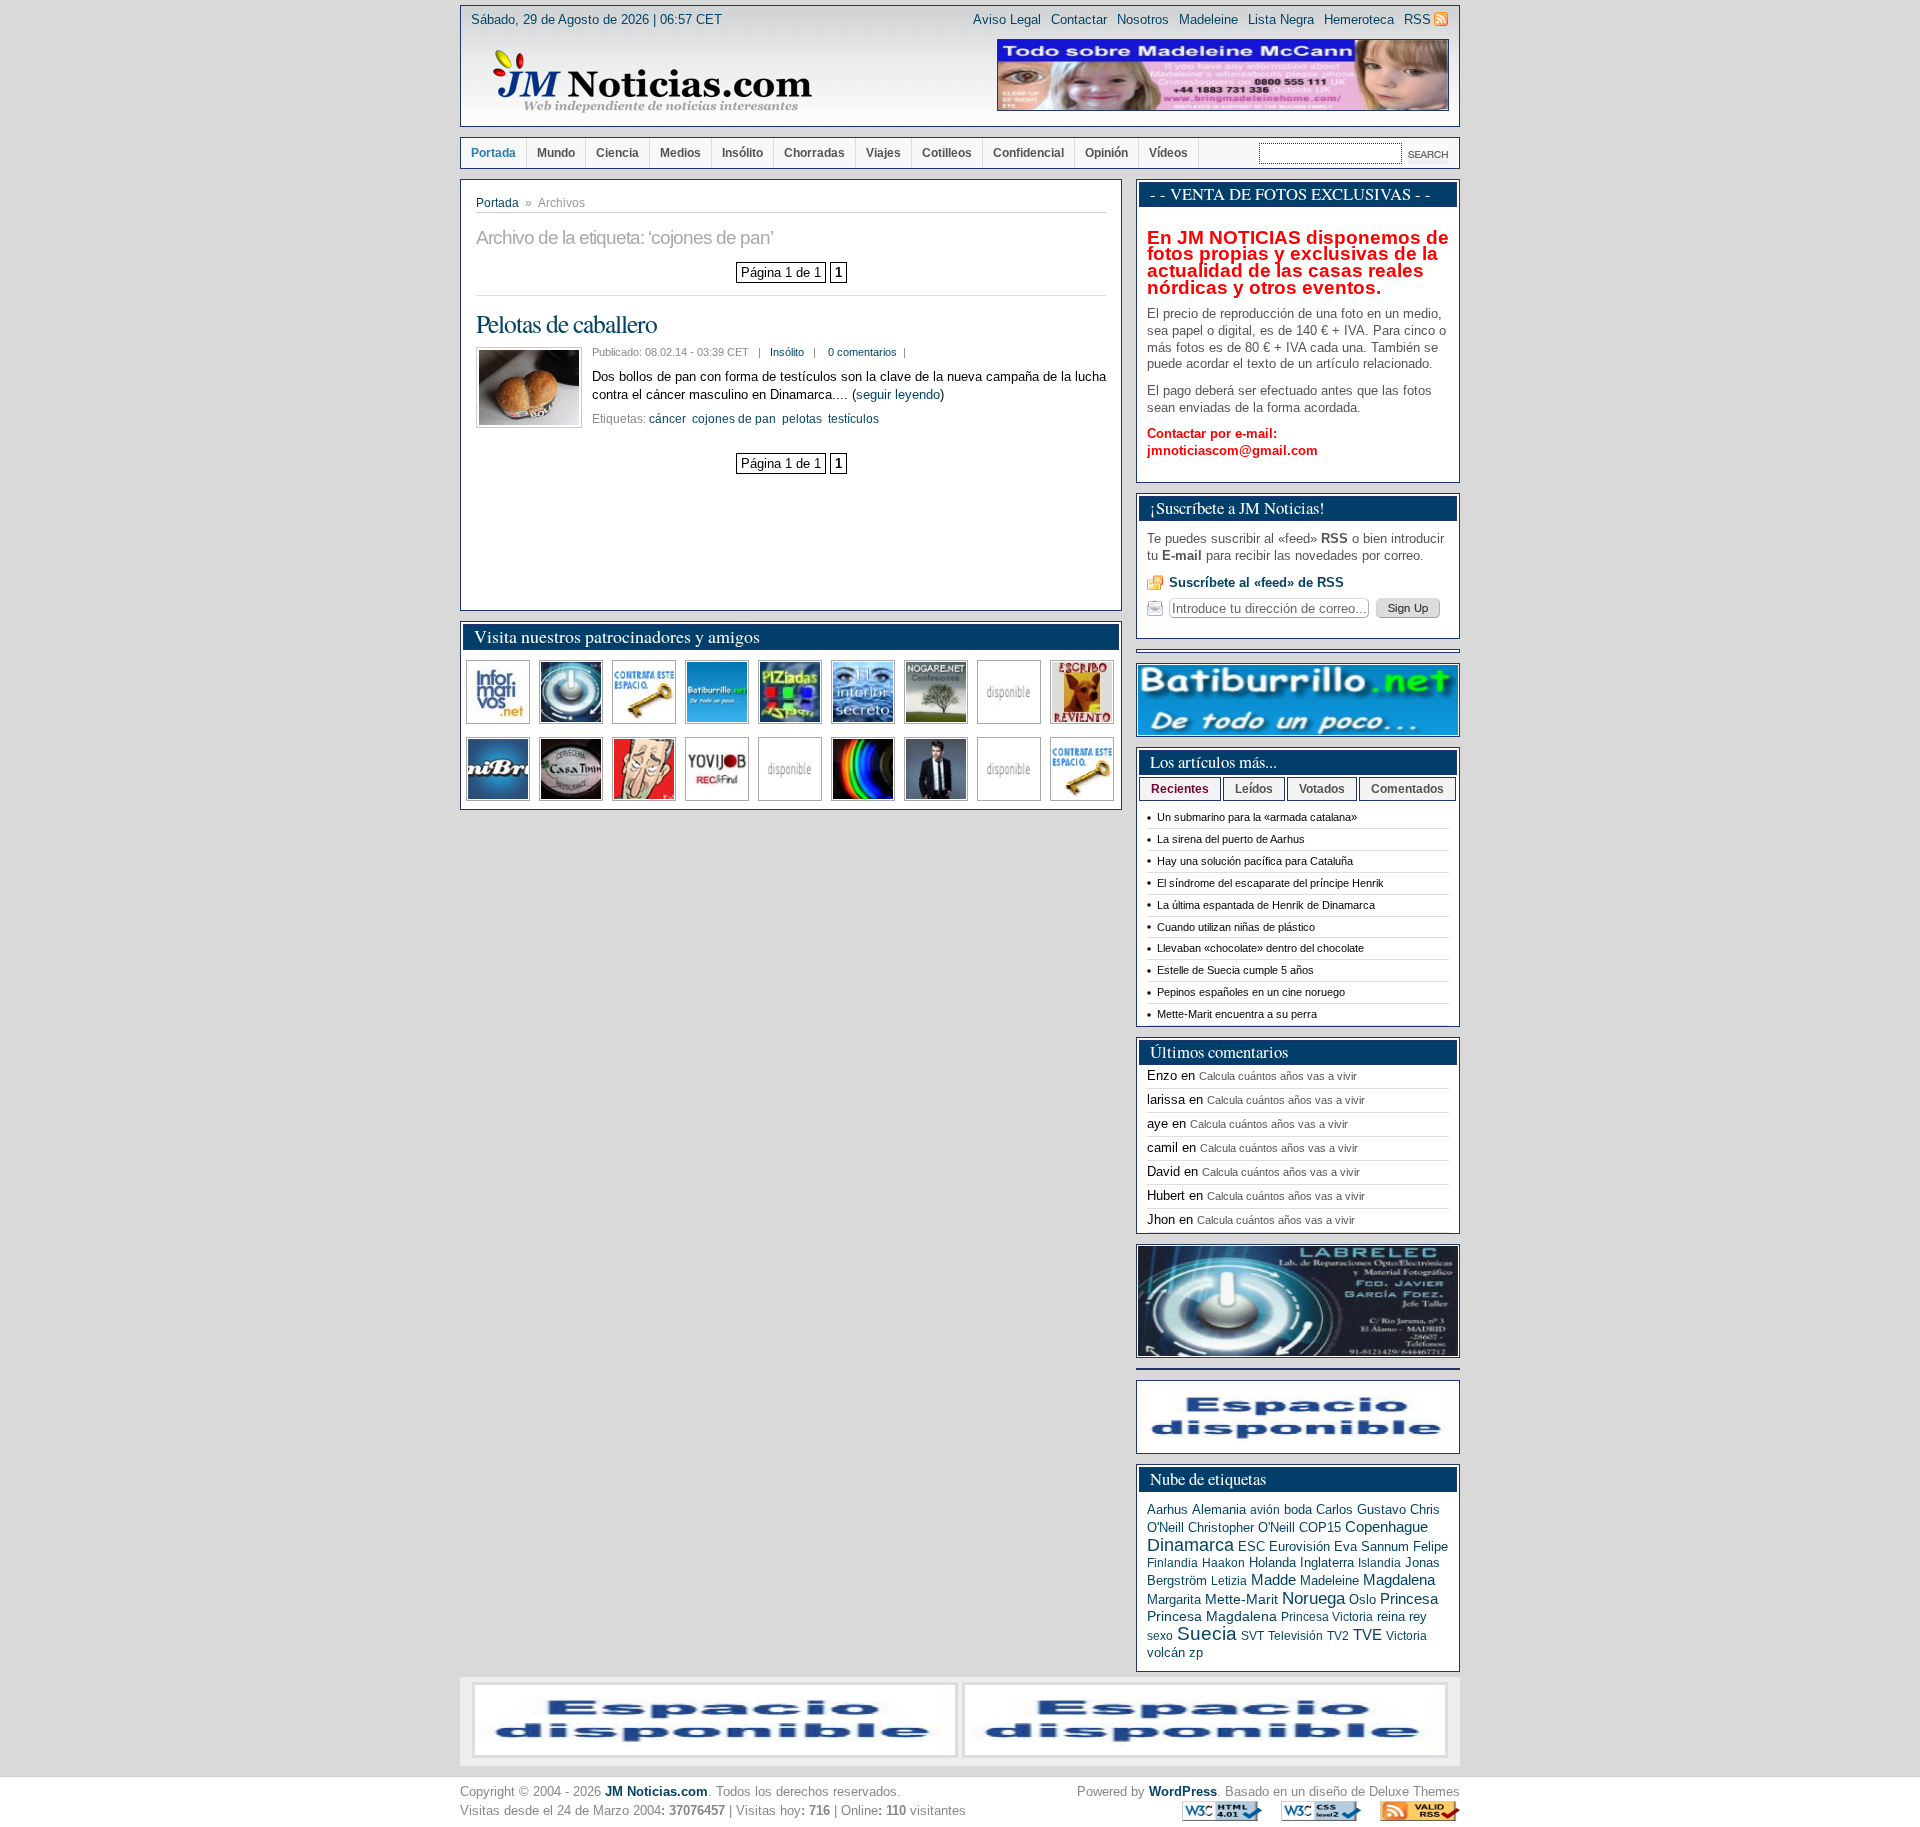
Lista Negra (1281, 19)
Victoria (1406, 1636)
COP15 (1320, 1527)
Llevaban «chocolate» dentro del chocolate (1260, 948)
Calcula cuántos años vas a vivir (1278, 1076)
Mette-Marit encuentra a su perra (1237, 1014)
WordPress (1183, 1791)
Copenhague (1386, 1526)
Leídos (1254, 789)
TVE (1367, 1635)
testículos (853, 419)
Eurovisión (1299, 1546)
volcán (1166, 1652)
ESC (1251, 1546)
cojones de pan (734, 419)
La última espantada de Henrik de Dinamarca (1266, 905)
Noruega (1313, 1598)
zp (1196, 1652)
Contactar (1079, 19)
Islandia (1379, 1563)
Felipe (1430, 1546)
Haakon (1223, 1563)
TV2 (1338, 1636)
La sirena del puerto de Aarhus (1231, 839)
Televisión (1295, 1636)
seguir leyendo (898, 394)
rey (1418, 1616)
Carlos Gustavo (1361, 1509)
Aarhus (1167, 1509)
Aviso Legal (1007, 19)
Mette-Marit (1241, 1599)
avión (1265, 1510)
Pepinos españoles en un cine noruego (1251, 992)
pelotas (802, 419)
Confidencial (1028, 153)
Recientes (1180, 789)
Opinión (1106, 153)
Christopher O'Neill (1241, 1527)
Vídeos (1168, 153)
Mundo (556, 153)
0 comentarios (862, 352)
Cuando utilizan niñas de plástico (1236, 927)
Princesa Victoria (1327, 1617)
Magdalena (1399, 1580)
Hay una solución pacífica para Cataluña (1255, 861)
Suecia (1207, 1633)
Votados (1322, 789)
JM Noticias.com (656, 1791)
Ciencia (617, 153)
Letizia (1229, 1581)
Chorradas (814, 153)
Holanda (1272, 1562)
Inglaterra (1327, 1562)
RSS (1417, 19)
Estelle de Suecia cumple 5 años (1235, 970)
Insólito (742, 153)
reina (1391, 1616)
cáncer (667, 419)
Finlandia (1172, 1563)
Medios (680, 153)
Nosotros (1143, 19)
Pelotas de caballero (566, 323)
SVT (1252, 1636)
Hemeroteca (1359, 19)
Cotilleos (947, 153)
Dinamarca (1190, 1545)
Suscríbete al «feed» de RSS (1256, 582)
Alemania (1219, 1509)
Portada (493, 153)
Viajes (883, 153)
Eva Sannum (1371, 1546)
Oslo (1362, 1599)
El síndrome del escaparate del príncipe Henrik (1270, 883)
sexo (1160, 1636)
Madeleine (1208, 19)
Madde (1273, 1580)
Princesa (1409, 1599)
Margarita (1174, 1599)
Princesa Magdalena (1212, 1616)
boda (1298, 1509)
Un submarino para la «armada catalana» (1257, 817)
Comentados (1407, 789)
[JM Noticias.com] (652, 82)
